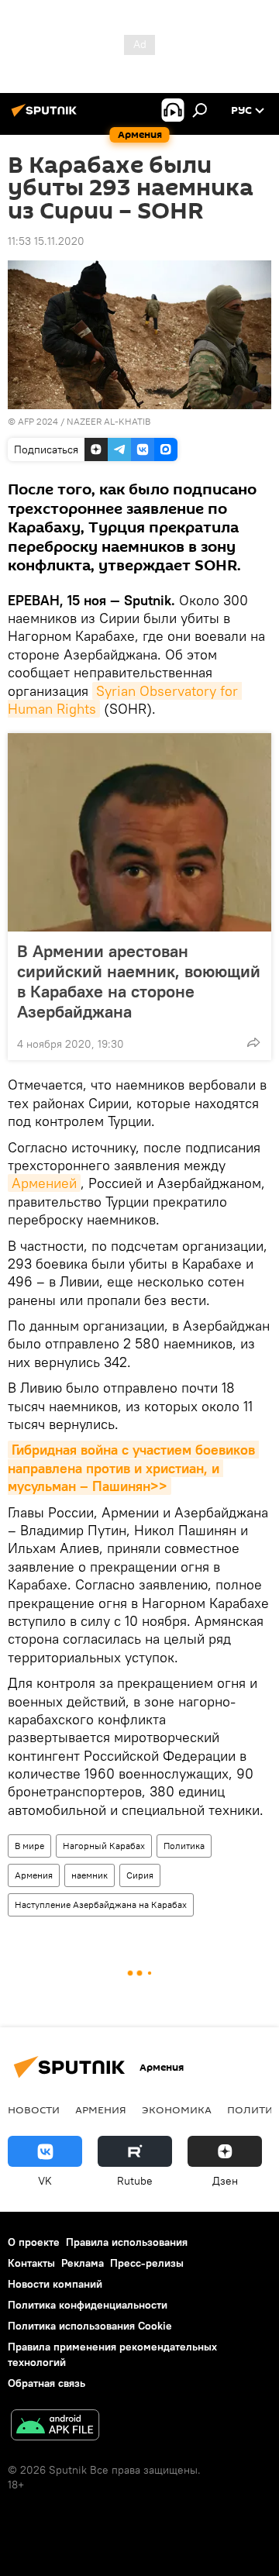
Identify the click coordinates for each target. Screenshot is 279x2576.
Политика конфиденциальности (88, 2305)
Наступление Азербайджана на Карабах (101, 1904)
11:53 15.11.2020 (46, 241)
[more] (253, 1042)
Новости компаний (55, 2284)
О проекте (34, 2242)
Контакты (31, 2263)
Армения (34, 1875)
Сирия (140, 1875)
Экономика (177, 2109)
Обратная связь (46, 2383)
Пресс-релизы (147, 2263)
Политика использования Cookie (90, 2326)
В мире (29, 1846)
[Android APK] (55, 2427)
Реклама (83, 2263)
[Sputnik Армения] (46, 116)
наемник (90, 1875)
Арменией (44, 1183)
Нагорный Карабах (104, 1846)
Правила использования (127, 2242)
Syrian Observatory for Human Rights (125, 700)
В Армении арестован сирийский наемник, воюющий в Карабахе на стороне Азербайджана (139, 981)
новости (34, 2109)
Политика (184, 1846)
